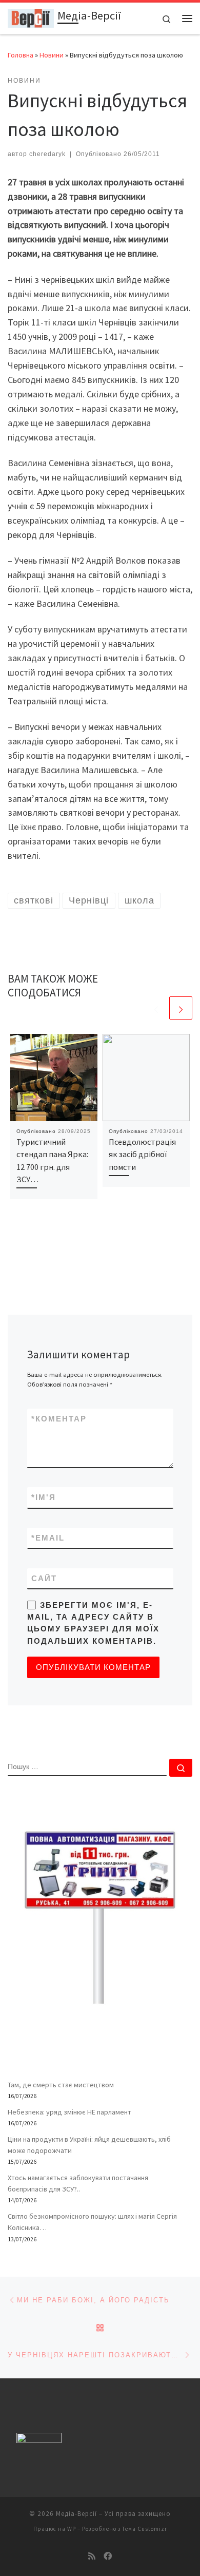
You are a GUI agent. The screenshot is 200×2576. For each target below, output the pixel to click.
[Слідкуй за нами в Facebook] (108, 2556)
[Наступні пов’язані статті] (181, 1008)
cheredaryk (47, 154)
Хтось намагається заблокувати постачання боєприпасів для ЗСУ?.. (78, 2183)
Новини (52, 55)
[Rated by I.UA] (39, 2440)
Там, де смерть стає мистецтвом (61, 2085)
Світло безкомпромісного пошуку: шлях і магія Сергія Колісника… (92, 2222)
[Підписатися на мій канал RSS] (92, 2556)
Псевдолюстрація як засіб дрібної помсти (142, 1154)
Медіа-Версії (76, 2514)
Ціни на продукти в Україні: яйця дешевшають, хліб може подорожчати (89, 2145)
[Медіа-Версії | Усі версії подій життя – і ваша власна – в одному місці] (31, 17)
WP (72, 2529)
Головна (21, 55)
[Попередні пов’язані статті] (156, 1008)
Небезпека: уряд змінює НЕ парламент (69, 2112)
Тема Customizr (145, 2529)
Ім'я (44, 1497)
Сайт (44, 1578)
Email (48, 1538)
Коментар (59, 1419)
